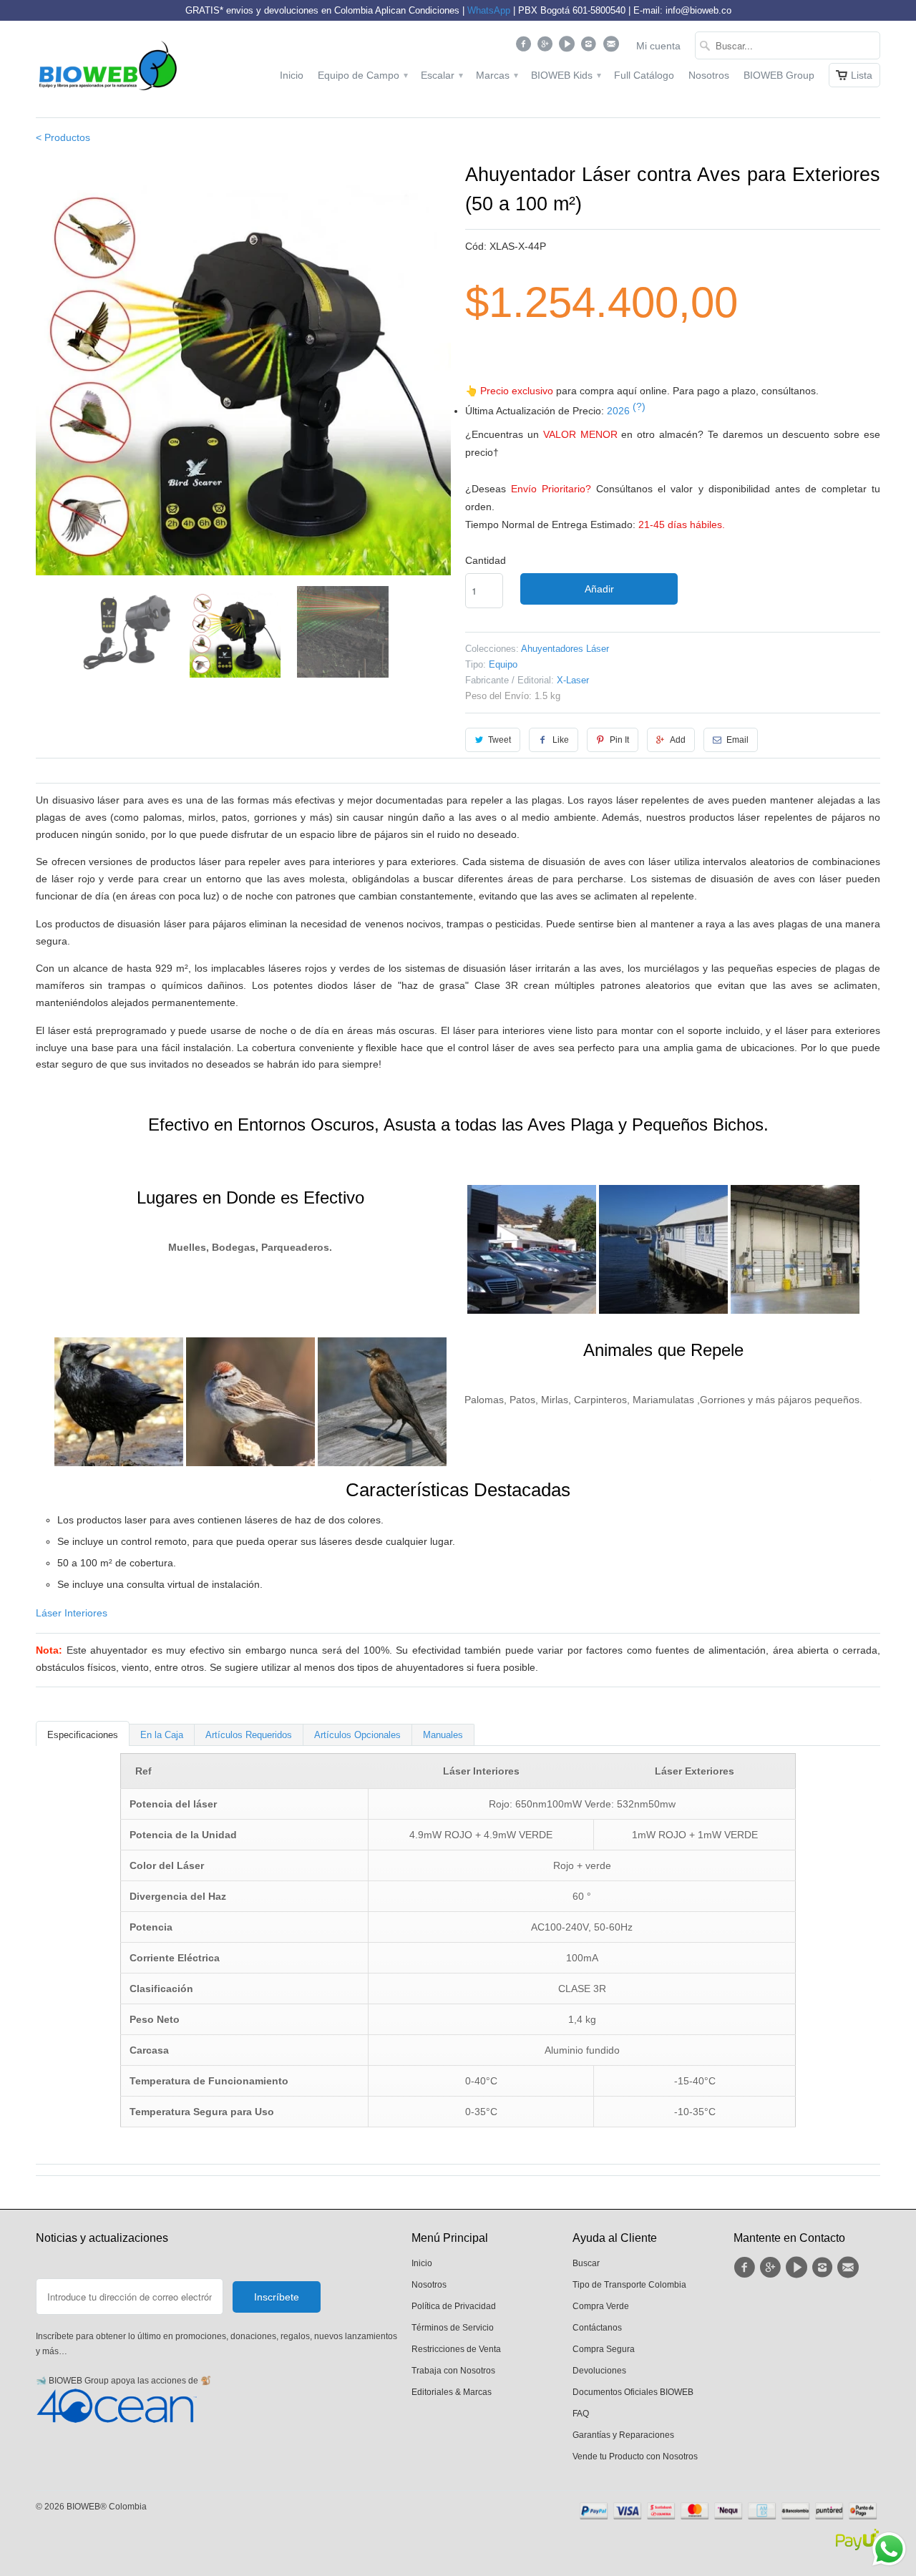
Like (561, 740)
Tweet (500, 740)
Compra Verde (601, 2306)
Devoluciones (599, 2371)
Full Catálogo (644, 75)
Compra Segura (604, 2349)
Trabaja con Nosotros (453, 2371)
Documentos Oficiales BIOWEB (633, 2392)
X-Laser (573, 680)
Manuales (443, 1735)
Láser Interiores (72, 1613)
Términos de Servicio (453, 2328)
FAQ (581, 2414)
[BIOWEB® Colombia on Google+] (547, 47)
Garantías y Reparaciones (623, 2435)
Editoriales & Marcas (452, 2392)
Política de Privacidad (454, 2306)
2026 (626, 411)
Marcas (496, 75)
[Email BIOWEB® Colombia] (612, 47)
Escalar (441, 75)
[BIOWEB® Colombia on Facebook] (525, 47)
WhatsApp (489, 10)
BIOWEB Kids (565, 75)
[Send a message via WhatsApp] (889, 2549)
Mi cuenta (658, 46)
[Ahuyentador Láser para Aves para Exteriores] (243, 368)
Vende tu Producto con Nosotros (635, 2457)
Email (737, 740)
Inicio (292, 75)
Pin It (619, 740)
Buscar (586, 2263)
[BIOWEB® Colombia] (107, 69)
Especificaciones (83, 1735)
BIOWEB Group (779, 75)
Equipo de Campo (362, 75)
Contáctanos (597, 2328)
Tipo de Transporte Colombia (629, 2285)
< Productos (63, 137)
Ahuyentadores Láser (565, 649)
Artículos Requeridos (249, 1735)
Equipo (503, 664)
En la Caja (162, 1735)
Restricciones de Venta (456, 2349)
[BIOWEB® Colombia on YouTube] (569, 47)
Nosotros (709, 75)
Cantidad (486, 560)
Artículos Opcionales (357, 1735)
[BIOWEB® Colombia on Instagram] (591, 47)
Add (678, 740)
